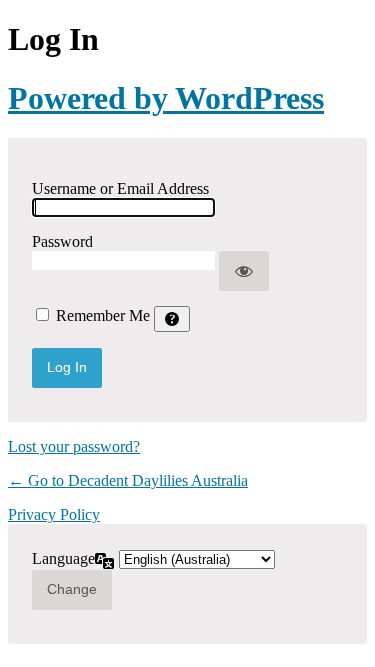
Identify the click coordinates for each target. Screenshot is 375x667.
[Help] (172, 319)
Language (63, 558)
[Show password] (244, 271)
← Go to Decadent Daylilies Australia (128, 480)
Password (62, 241)
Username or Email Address (120, 188)
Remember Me (103, 315)
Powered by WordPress (166, 98)
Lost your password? (74, 446)
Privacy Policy (54, 514)
